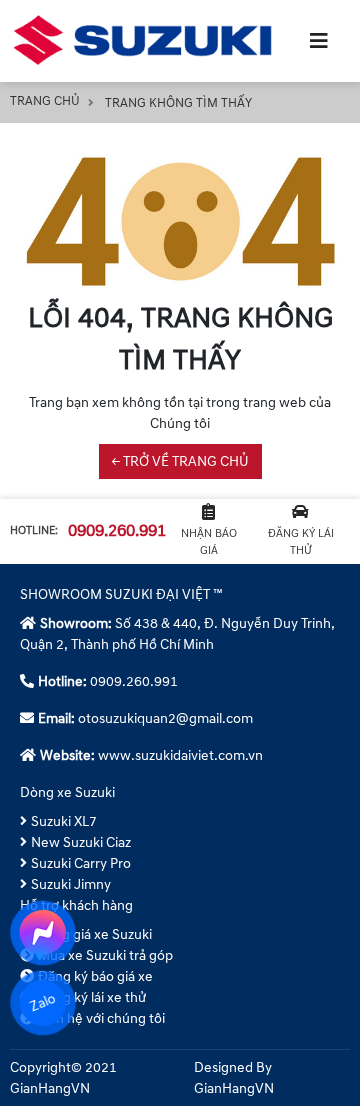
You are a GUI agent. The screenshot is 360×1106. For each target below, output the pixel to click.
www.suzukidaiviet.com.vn (180, 755)
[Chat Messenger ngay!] (43, 933)
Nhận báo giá (209, 542)
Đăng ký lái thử (301, 542)
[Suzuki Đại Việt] (146, 41)
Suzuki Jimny (71, 884)
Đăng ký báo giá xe (95, 976)
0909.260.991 (117, 531)
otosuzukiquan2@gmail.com (165, 718)
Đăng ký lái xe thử (92, 997)
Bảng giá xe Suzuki (95, 934)
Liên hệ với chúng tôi (101, 1018)
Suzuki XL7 (64, 821)
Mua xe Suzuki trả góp (105, 955)
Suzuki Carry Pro (81, 863)
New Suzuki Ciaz (81, 842)
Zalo (43, 1002)
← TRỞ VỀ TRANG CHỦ (180, 461)
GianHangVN (234, 1088)
